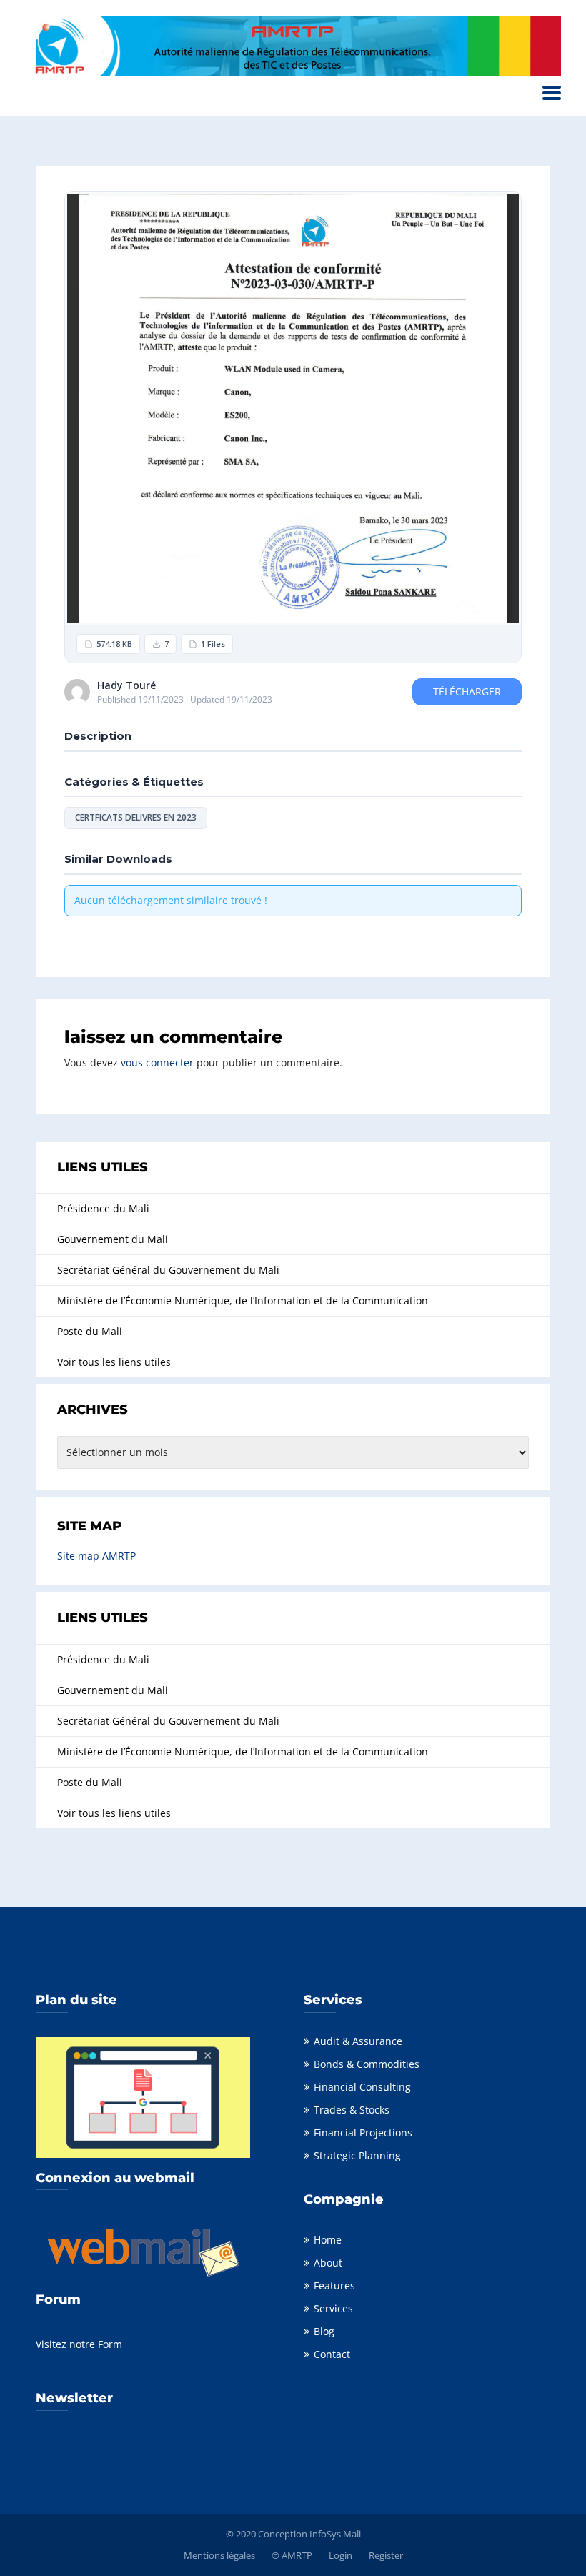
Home (328, 2240)
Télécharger (467, 692)
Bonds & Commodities (367, 2064)
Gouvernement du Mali (113, 1239)
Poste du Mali (90, 1331)
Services (333, 2308)
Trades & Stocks (352, 2110)
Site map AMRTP (96, 1556)
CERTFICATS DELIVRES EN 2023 (136, 817)
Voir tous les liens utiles (114, 1362)
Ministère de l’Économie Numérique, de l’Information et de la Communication (243, 1301)
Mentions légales (219, 2555)
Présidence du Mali (103, 1208)
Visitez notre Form (79, 2344)
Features (334, 2285)
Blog (324, 2331)
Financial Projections (363, 2132)
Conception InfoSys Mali (309, 2534)
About (328, 2263)
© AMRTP (292, 2555)
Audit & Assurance (358, 2041)
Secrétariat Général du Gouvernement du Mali (168, 1270)
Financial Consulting (362, 2087)
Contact (332, 2354)
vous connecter (157, 1062)
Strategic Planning (357, 2155)
